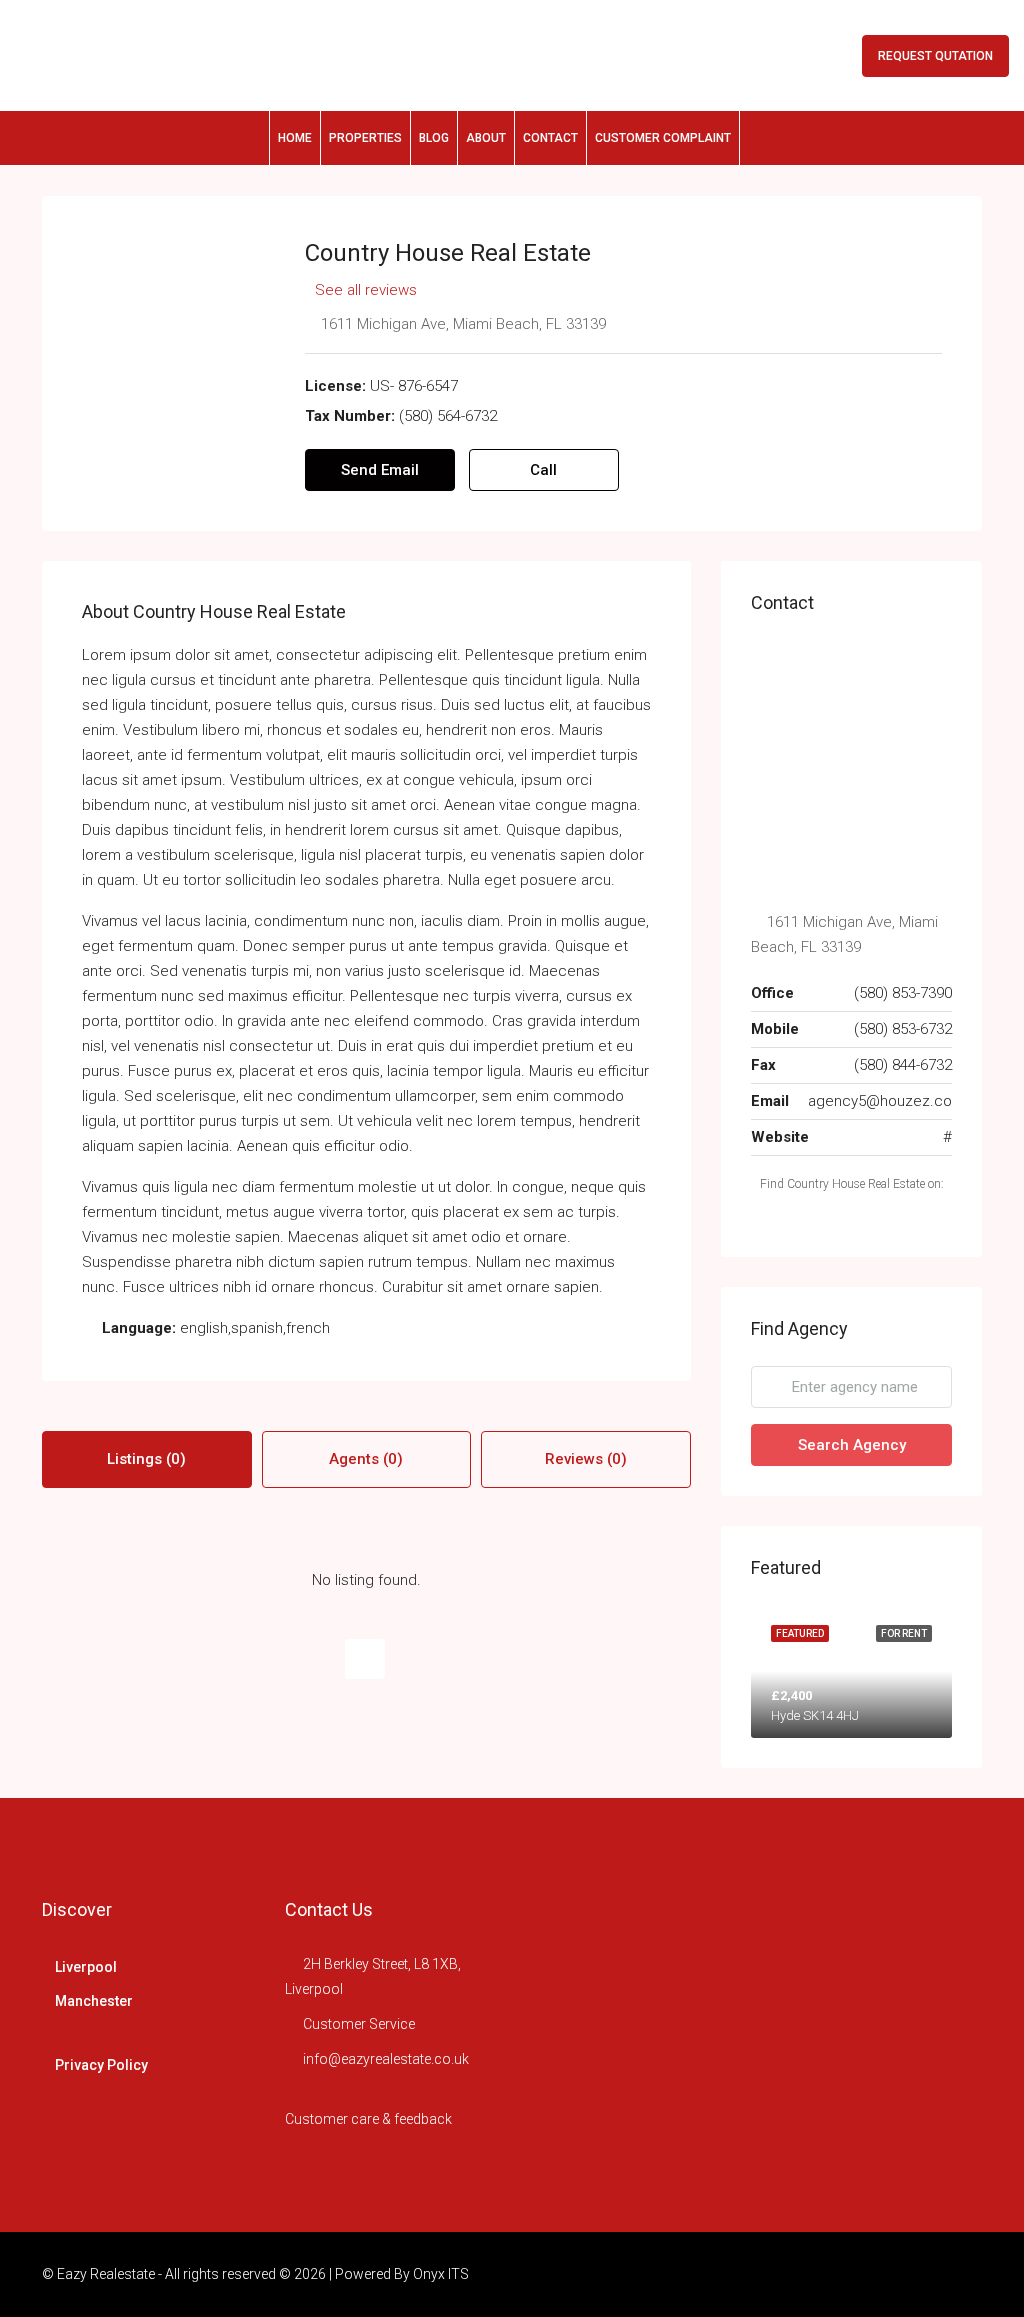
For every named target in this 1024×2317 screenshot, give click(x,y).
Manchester (94, 2001)
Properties (365, 138)
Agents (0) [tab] (366, 1459)
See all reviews (366, 290)
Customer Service (359, 2024)
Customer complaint (663, 138)
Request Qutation (935, 56)
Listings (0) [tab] (146, 1459)
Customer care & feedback (368, 2119)
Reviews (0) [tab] (586, 1459)
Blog (434, 138)
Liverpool (86, 1967)
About (486, 138)
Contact (550, 138)
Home (295, 138)
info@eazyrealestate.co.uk (386, 2059)
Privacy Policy (101, 2065)
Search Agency (852, 1445)
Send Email (380, 470)
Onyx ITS (441, 2274)
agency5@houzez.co (880, 1101)
